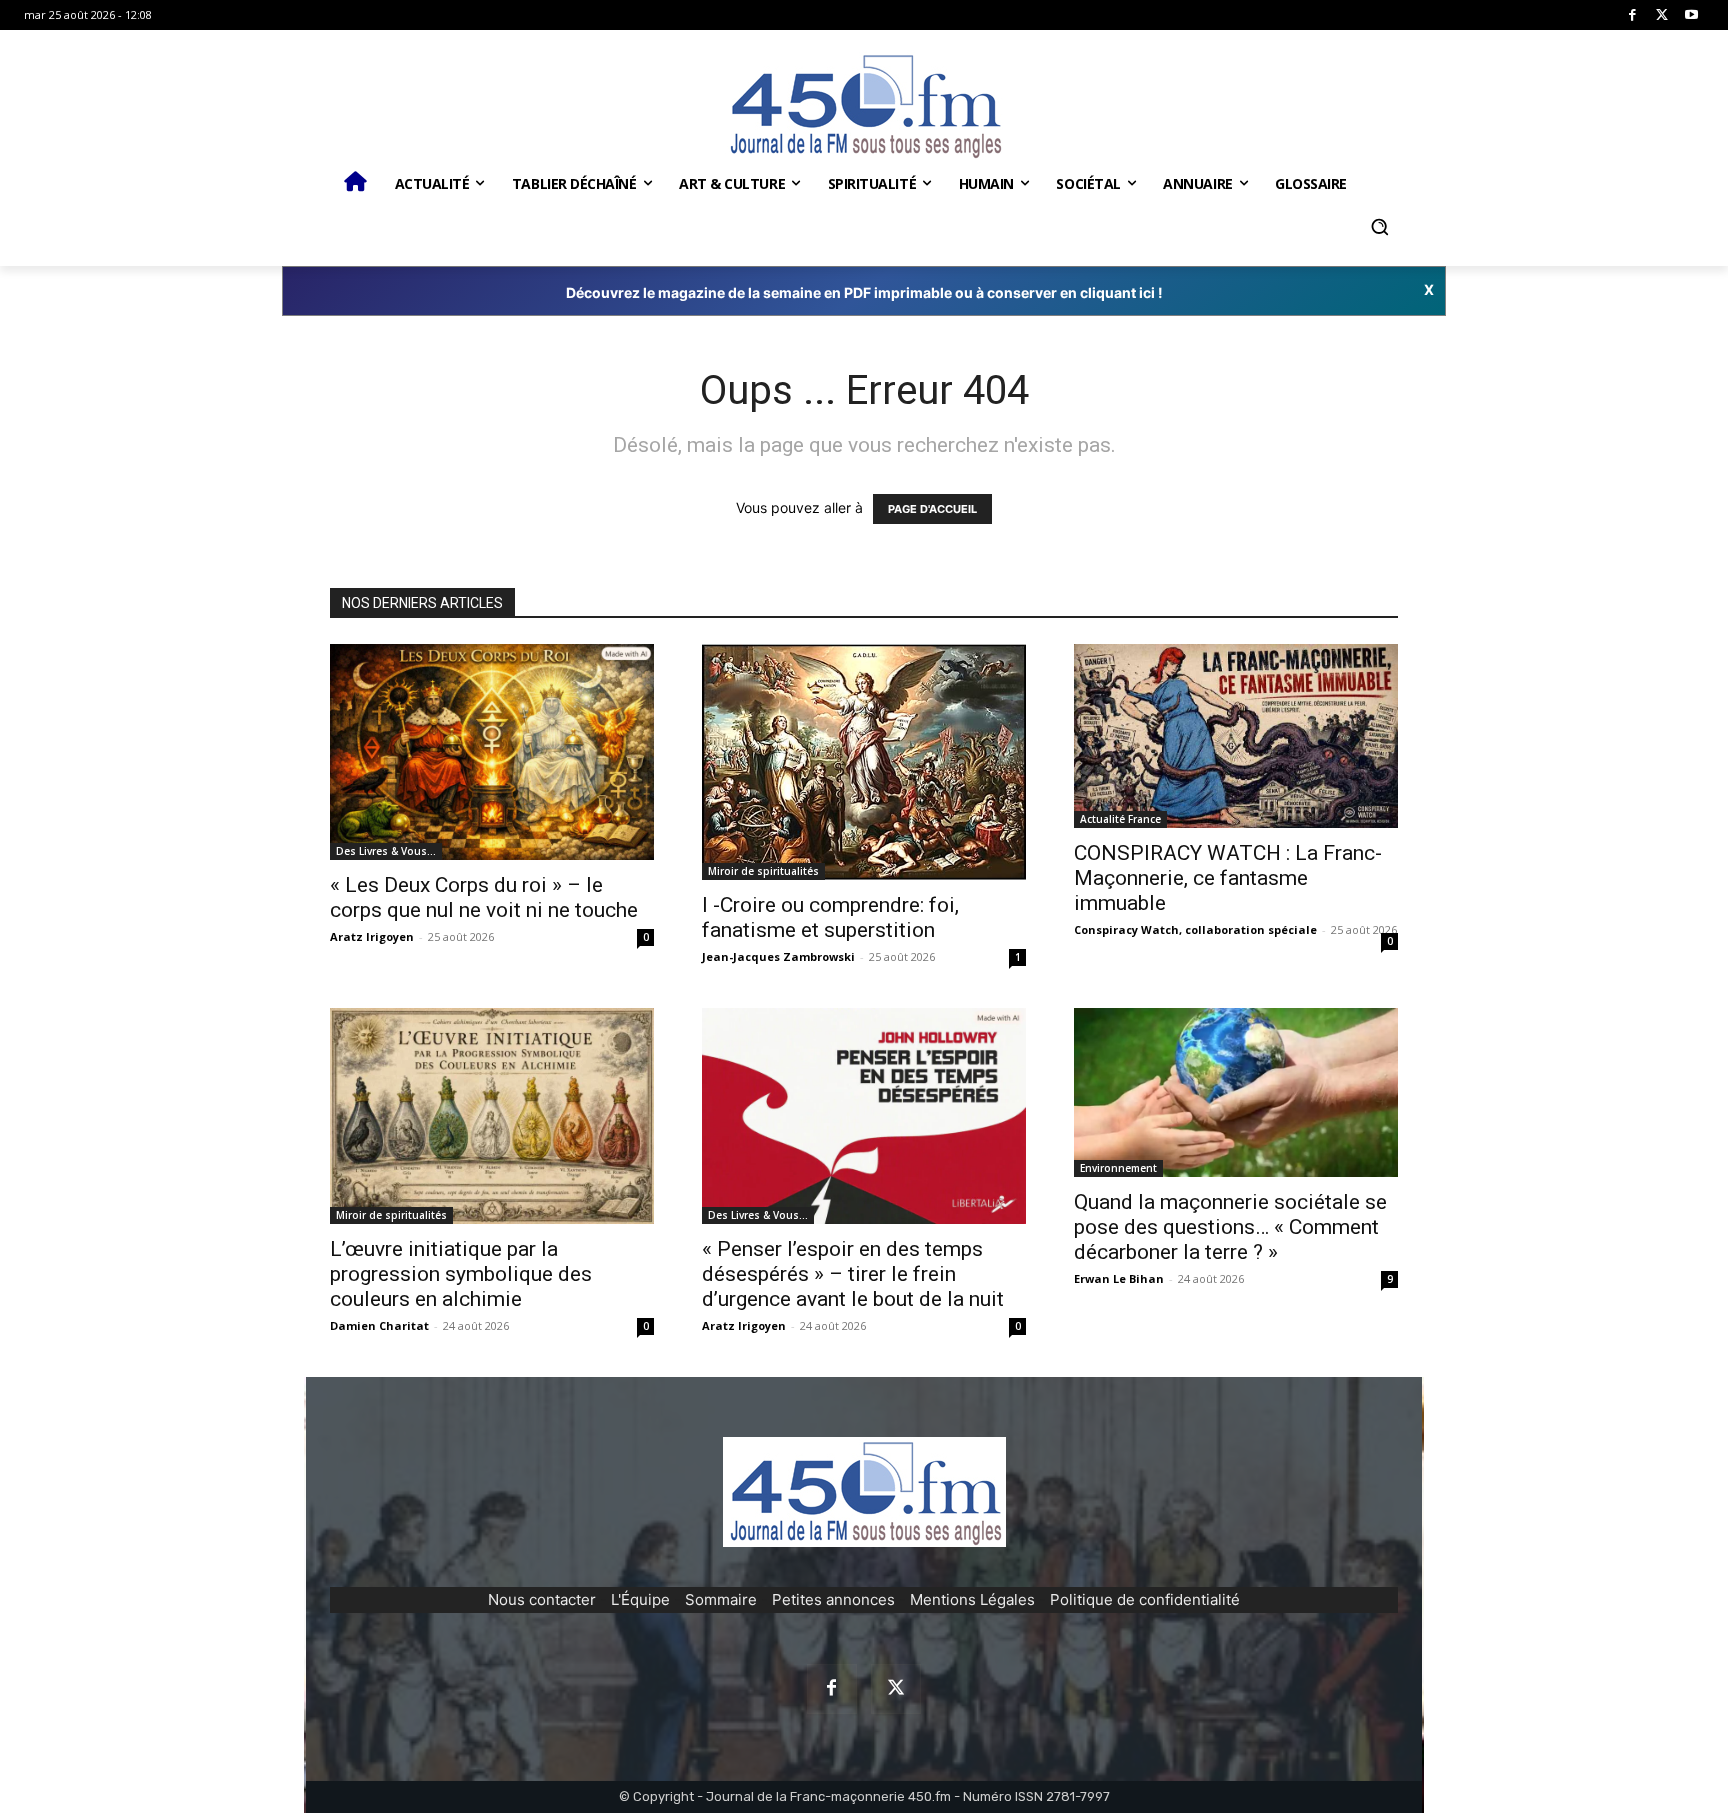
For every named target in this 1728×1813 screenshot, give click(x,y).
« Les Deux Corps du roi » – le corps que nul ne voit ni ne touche (484, 897)
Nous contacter (542, 1599)
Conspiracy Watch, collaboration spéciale (1195, 929)
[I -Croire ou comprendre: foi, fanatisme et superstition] (864, 762)
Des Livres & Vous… (386, 851)
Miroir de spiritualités (763, 871)
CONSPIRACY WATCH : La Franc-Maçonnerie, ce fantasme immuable (1228, 878)
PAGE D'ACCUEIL (932, 509)
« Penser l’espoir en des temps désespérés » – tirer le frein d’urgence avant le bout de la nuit (853, 1274)
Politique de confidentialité (1145, 1599)
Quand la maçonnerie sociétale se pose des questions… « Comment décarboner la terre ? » (1230, 1227)
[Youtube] (1691, 15)
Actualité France (1120, 819)
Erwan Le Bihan (1119, 1278)
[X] (1662, 15)
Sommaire (721, 1599)
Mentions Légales (972, 1599)
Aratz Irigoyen (372, 936)
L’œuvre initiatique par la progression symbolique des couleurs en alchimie (461, 1274)
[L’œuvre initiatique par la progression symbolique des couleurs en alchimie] (492, 1116)
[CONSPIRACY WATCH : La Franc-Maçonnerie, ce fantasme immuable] (1236, 736)
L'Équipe (640, 1599)
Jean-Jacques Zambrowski (778, 956)
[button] (1379, 227)
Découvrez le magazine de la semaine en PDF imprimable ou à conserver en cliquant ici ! (864, 292)
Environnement (1118, 1168)
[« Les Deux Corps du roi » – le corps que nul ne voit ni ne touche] (492, 752)
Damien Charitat (379, 1325)
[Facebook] (1632, 15)
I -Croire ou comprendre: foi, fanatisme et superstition (830, 917)
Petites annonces (833, 1599)
